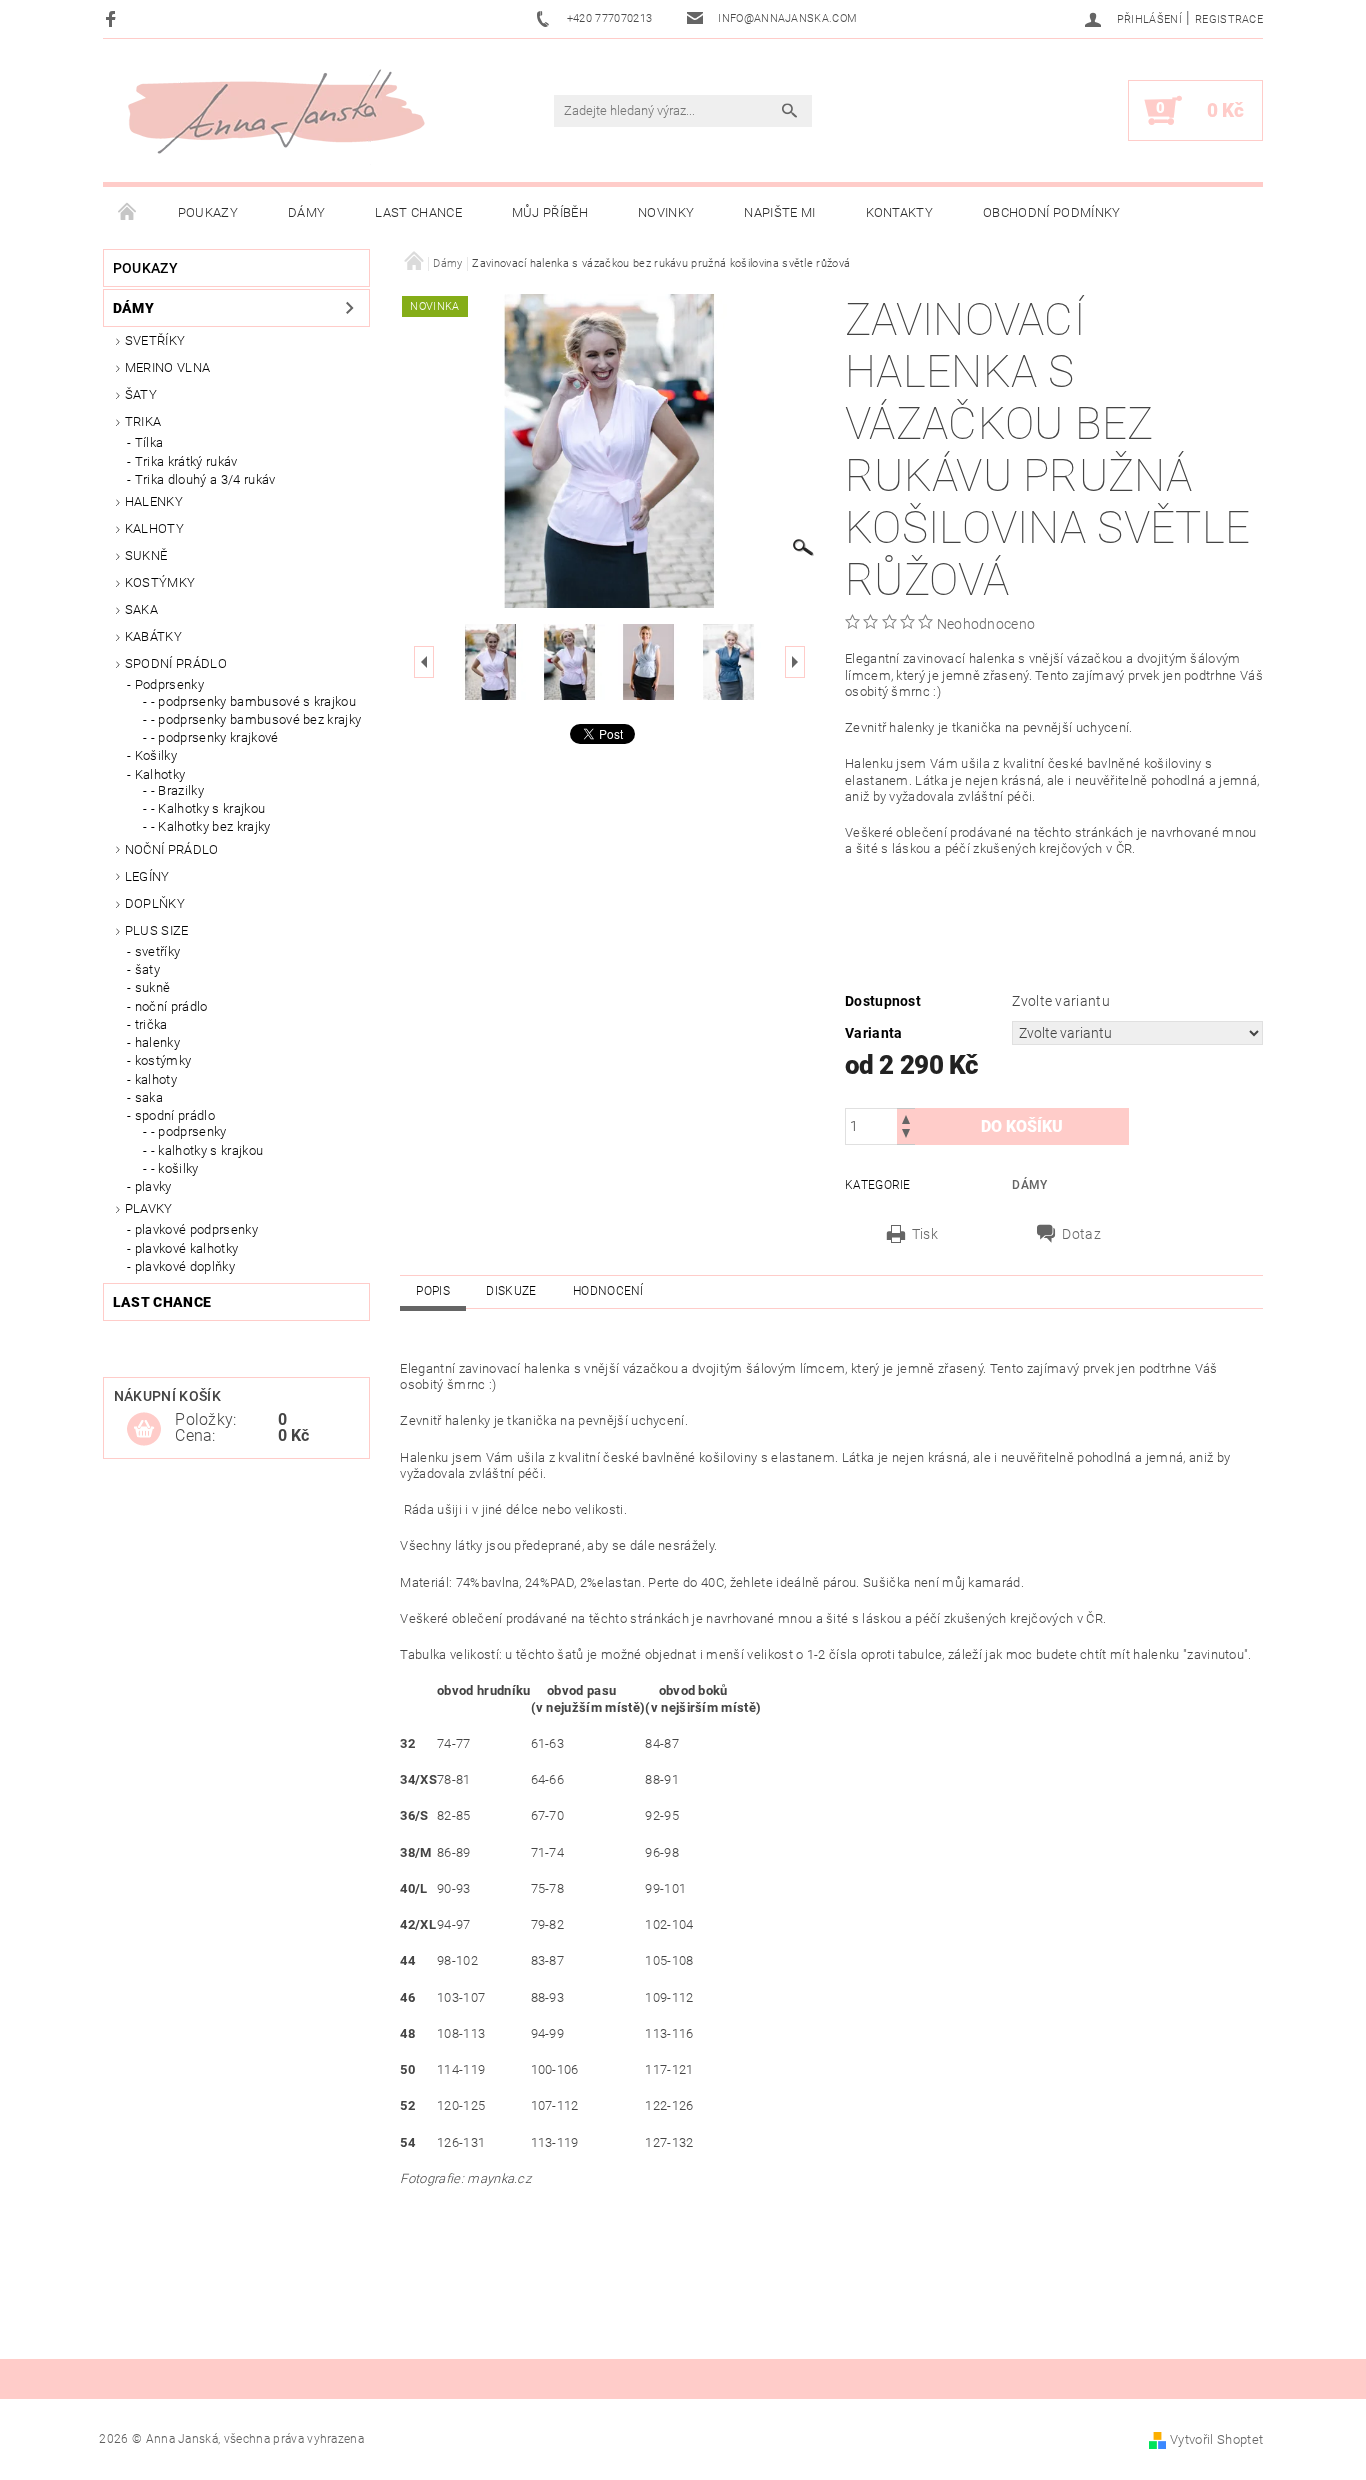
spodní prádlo (175, 1115)
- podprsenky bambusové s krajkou (253, 701)
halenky (157, 1042)
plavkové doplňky (185, 1266)
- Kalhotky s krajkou (208, 808)
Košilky (156, 755)
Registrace (1229, 19)
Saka (141, 609)
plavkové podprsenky (196, 1229)
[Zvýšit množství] (906, 1117)
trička (151, 1024)
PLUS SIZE (157, 930)
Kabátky (153, 636)
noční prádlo (171, 1006)
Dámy (306, 212)
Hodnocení (608, 1291)
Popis (433, 1291)
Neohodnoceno (986, 624)
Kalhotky (160, 774)
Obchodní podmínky (1051, 212)
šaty (147, 969)
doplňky (155, 903)
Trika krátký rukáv (186, 461)
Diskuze (511, 1291)
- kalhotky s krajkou (207, 1150)
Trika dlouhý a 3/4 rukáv (205, 479)
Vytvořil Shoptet (1216, 2439)
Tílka (149, 442)
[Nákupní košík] (144, 1430)
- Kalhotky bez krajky (211, 826)
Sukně (146, 555)
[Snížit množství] (906, 1135)
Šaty (141, 394)
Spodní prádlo (176, 663)
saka (149, 1097)
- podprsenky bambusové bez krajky (256, 719)
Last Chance (418, 212)
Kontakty (900, 212)
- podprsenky (189, 1131)
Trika (143, 421)
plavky (153, 1186)
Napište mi (779, 212)
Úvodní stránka (128, 213)
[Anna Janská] (276, 111)
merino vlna (168, 367)
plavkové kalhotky (186, 1248)
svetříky (155, 340)
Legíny (147, 876)
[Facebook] (113, 18)
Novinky (666, 212)
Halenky (154, 501)
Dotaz (1081, 1234)
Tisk (925, 1234)
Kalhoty (154, 528)
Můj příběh (550, 212)
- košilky (175, 1168)
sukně (153, 987)
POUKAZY (208, 212)
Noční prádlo (172, 849)
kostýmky (160, 582)
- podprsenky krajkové (215, 737)
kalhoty (156, 1079)
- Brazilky (177, 790)
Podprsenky (169, 684)
